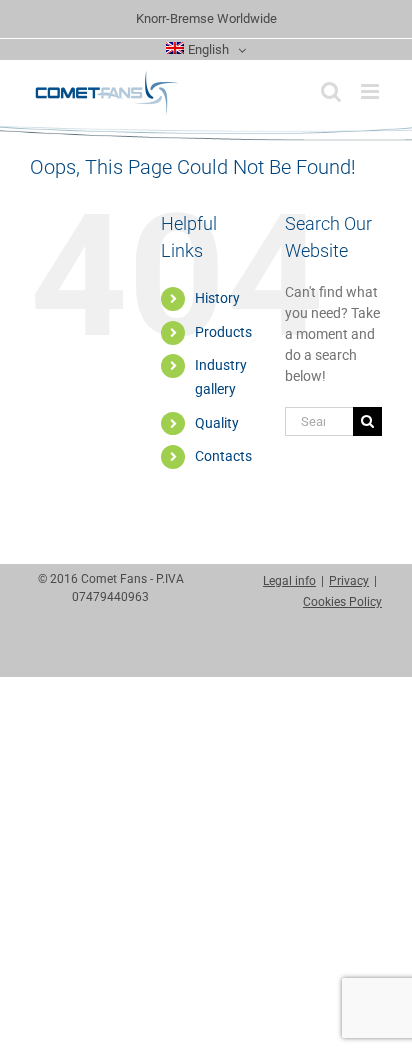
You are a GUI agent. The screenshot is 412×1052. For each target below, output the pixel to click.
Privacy (349, 581)
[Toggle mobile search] (331, 91)
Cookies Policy (342, 602)
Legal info (289, 581)
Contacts (223, 456)
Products (223, 332)
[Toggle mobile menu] (371, 91)
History (217, 298)
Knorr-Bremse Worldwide (206, 18)
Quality (217, 423)
